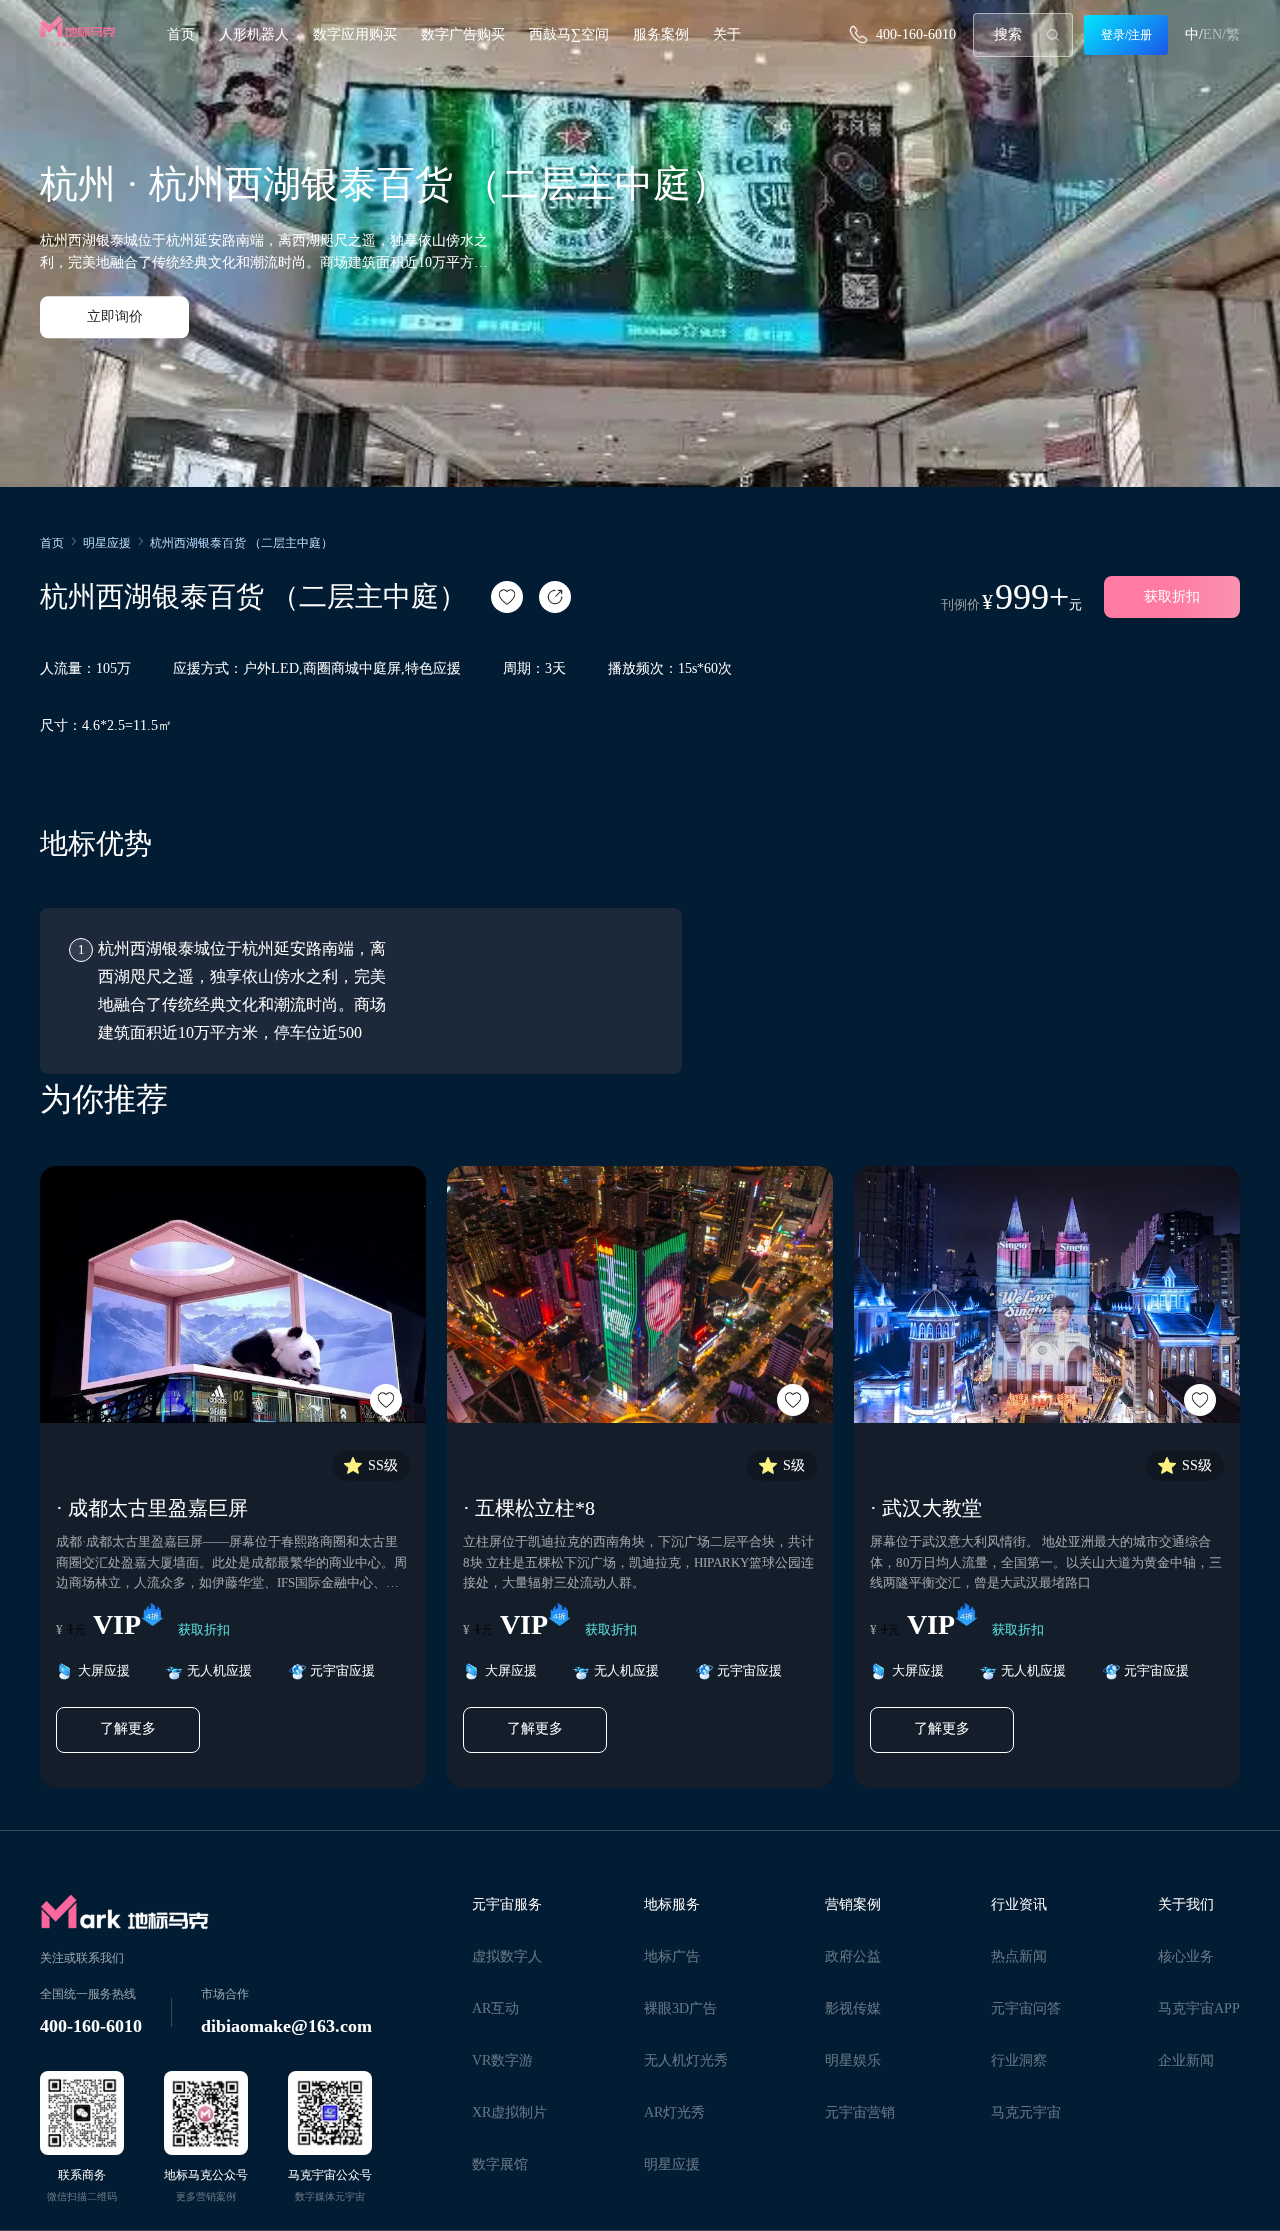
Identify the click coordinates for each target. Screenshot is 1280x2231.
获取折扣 (1172, 596)
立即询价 (115, 317)
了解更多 (128, 1728)
